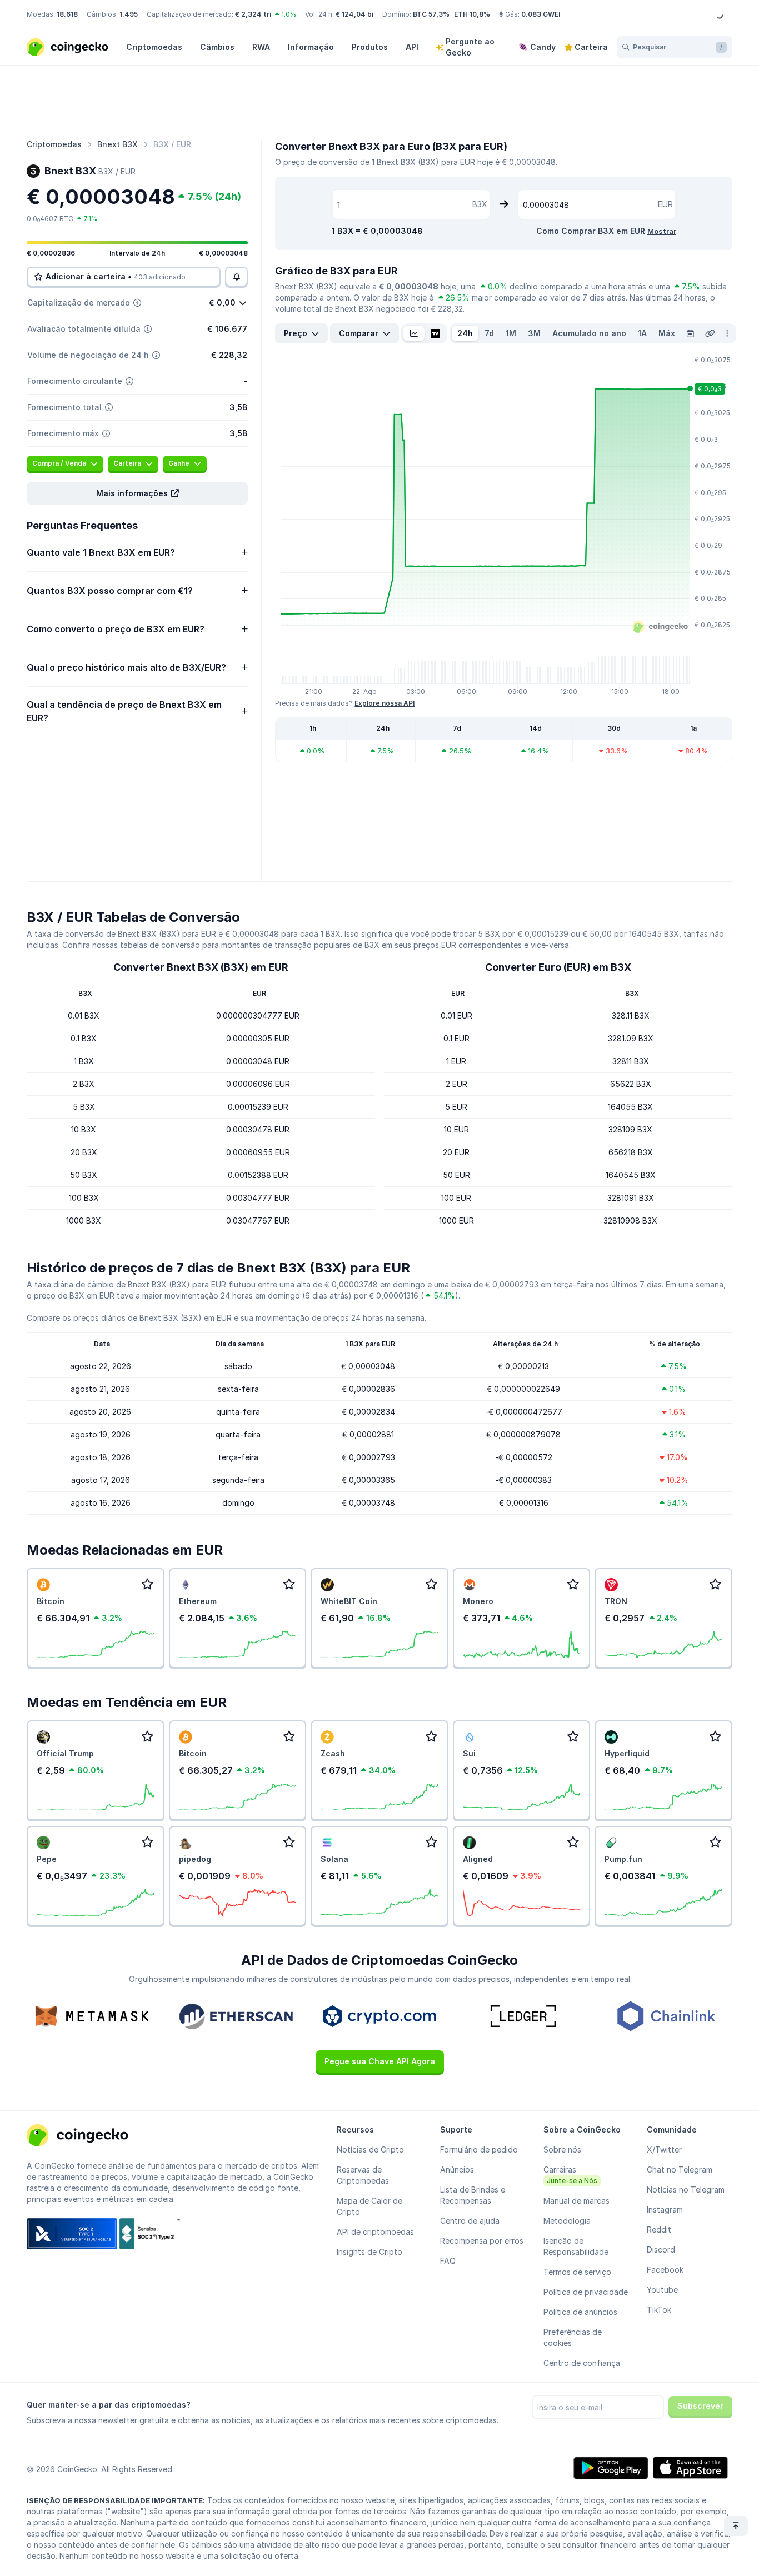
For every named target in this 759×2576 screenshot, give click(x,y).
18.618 (67, 14)
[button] (137, 493)
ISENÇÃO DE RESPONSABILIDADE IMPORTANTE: (116, 2500)
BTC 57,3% (431, 14)
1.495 (129, 14)
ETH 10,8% (472, 14)
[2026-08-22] (690, 333)
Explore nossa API (385, 703)
